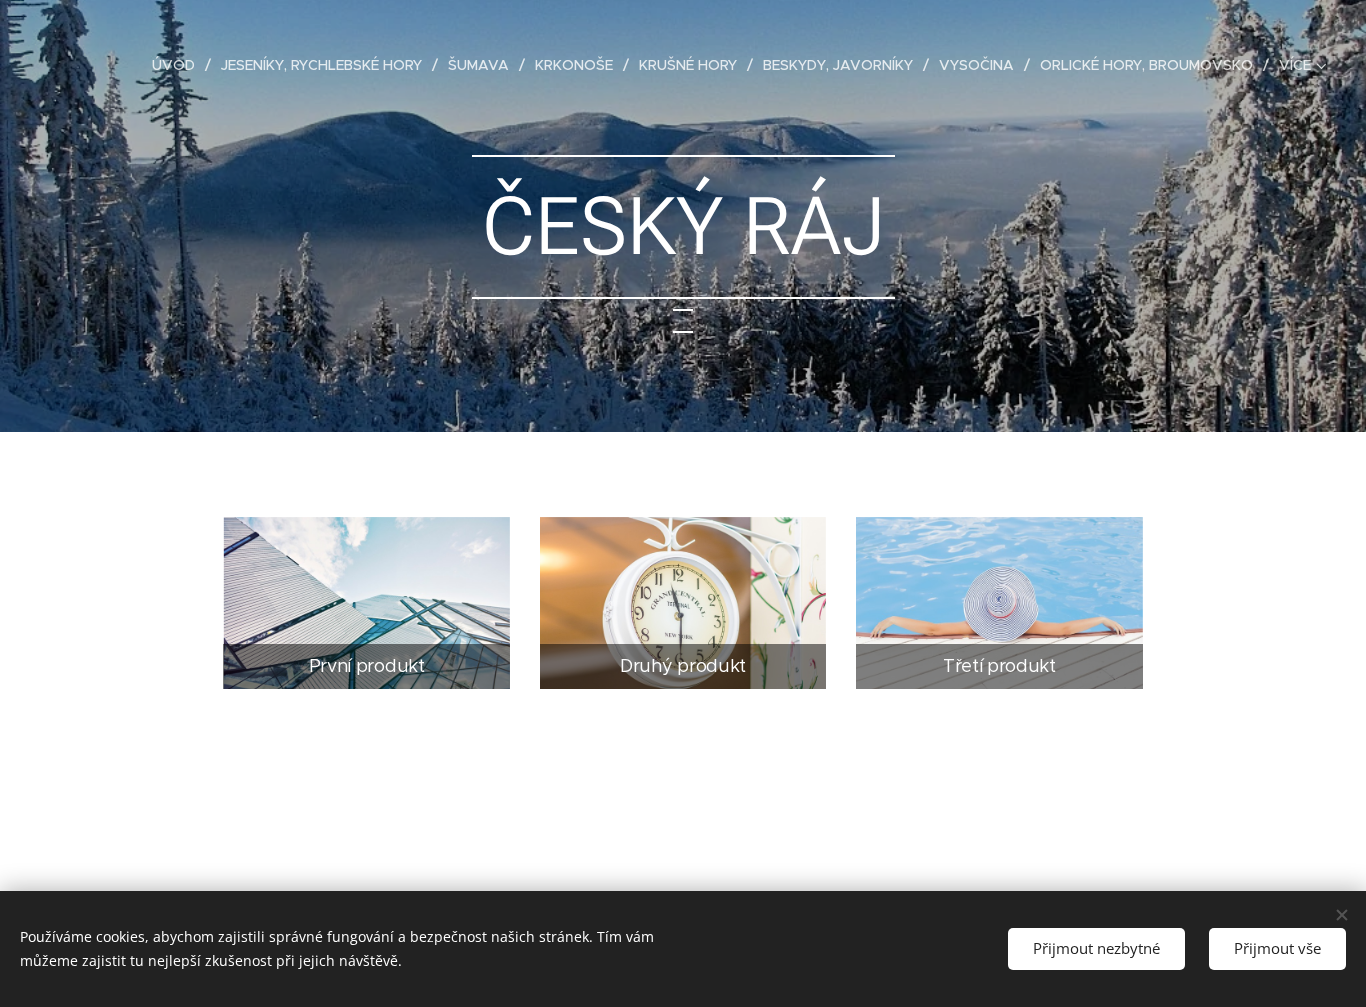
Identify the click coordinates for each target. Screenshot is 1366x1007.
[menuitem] (179, 65)
